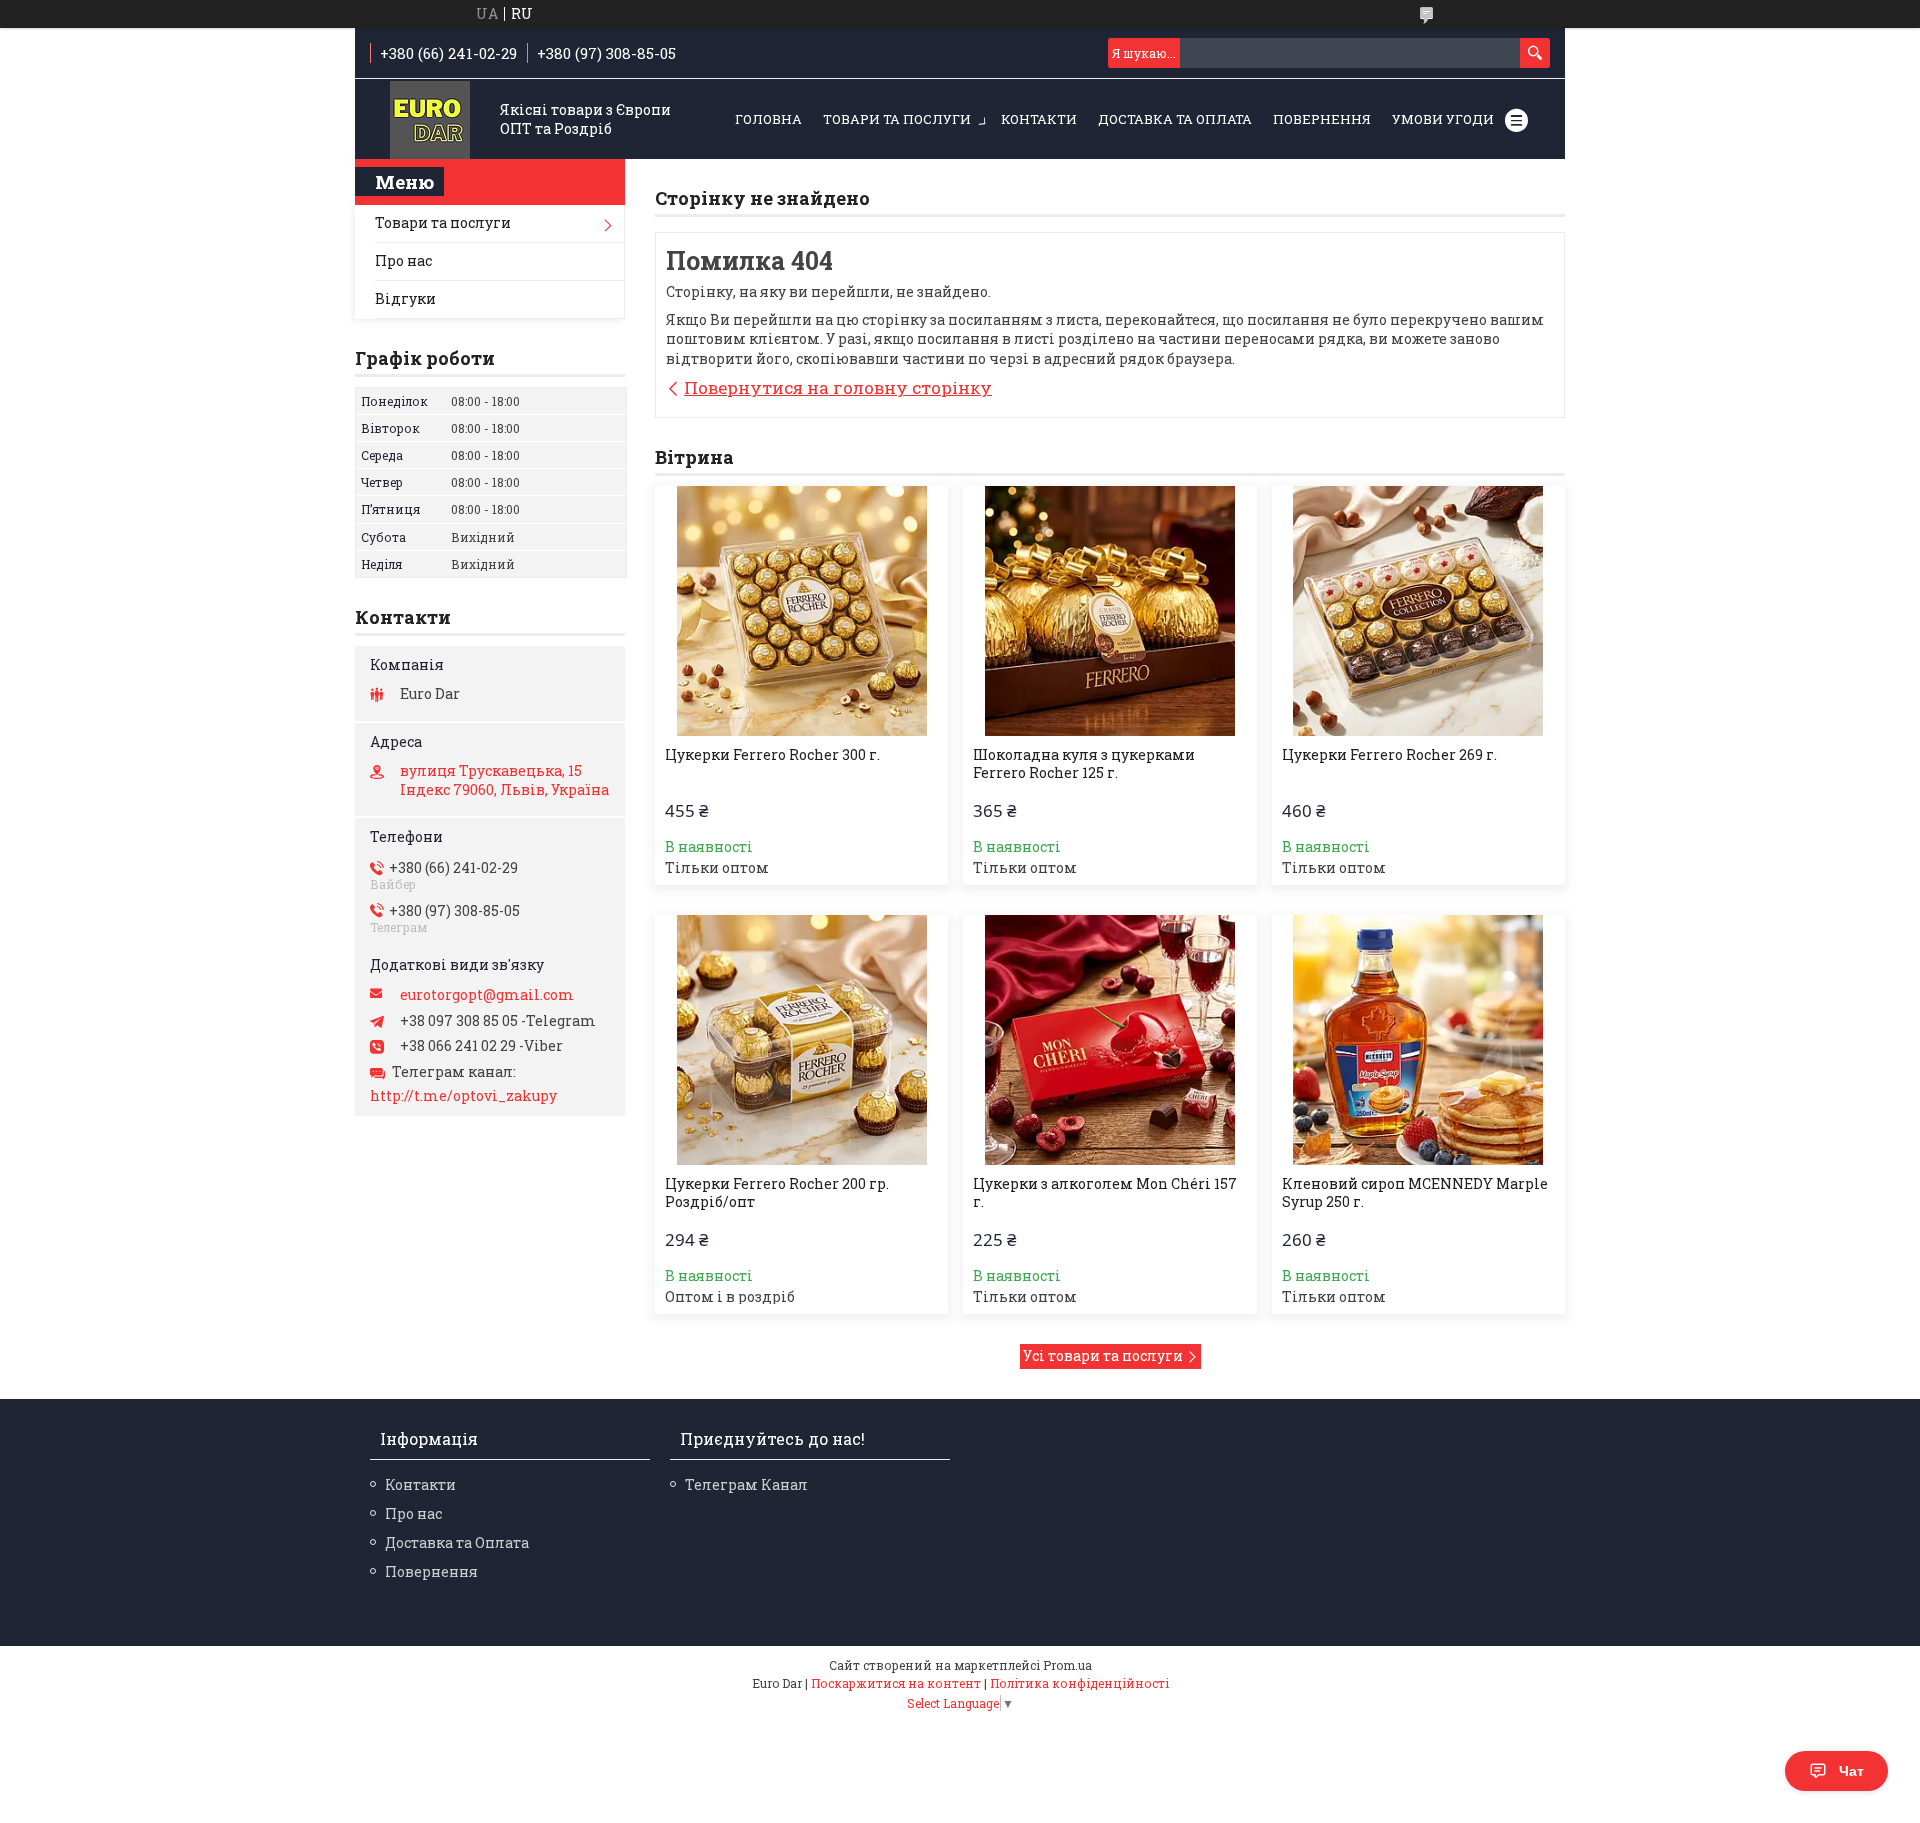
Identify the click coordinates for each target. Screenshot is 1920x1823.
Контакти (1039, 119)
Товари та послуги (897, 119)
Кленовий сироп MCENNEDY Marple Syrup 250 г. (1415, 1193)
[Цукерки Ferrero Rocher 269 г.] (1418, 611)
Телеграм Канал (746, 1484)
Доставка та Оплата (1175, 119)
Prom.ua (1067, 1665)
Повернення (1322, 119)
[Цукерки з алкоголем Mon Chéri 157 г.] (1109, 1040)
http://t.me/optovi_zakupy (463, 1096)
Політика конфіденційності (1079, 1683)
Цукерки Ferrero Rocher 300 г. (772, 755)
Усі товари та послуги (1103, 1355)
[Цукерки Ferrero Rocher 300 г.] (801, 611)
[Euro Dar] (430, 120)
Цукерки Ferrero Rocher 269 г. (1389, 755)
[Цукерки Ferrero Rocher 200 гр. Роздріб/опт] (801, 1040)
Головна (768, 119)
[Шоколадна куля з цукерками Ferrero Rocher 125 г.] (1109, 611)
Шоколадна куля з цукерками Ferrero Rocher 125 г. (1084, 764)
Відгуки (405, 298)
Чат (1851, 1771)
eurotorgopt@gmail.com (487, 995)
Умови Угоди (1443, 119)
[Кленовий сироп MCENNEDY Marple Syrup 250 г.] (1418, 1040)
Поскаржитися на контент (896, 1683)
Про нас (403, 260)
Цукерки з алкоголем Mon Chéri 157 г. (1105, 1193)
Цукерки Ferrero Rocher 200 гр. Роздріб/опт (777, 1193)
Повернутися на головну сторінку (838, 387)
